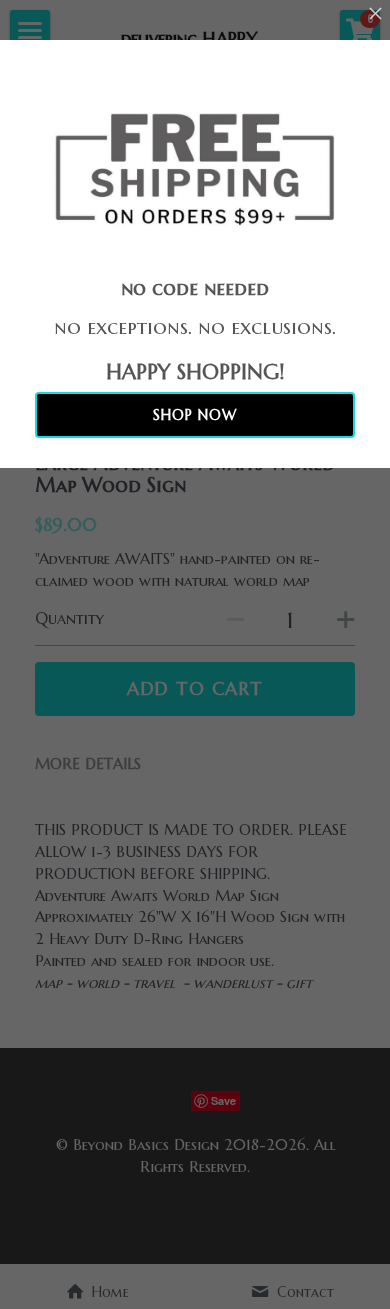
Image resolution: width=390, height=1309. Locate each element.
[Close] (375, 15)
